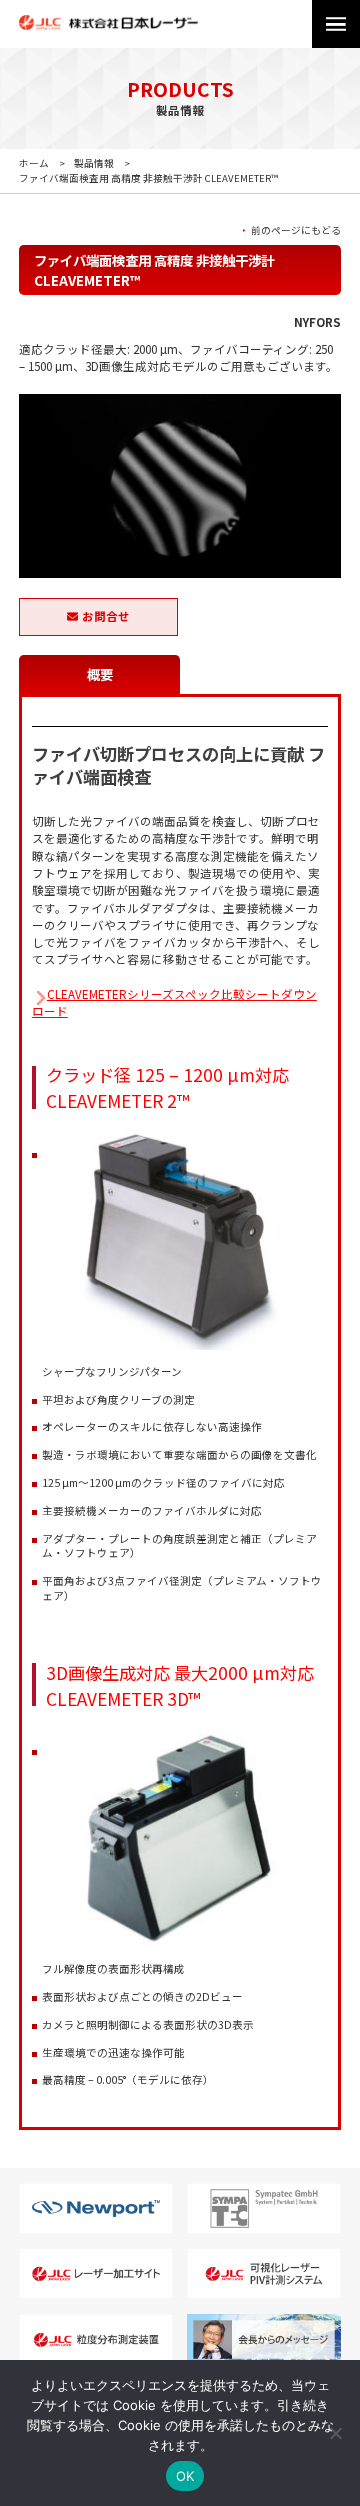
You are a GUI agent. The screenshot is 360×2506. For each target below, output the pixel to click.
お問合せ (106, 616)
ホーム (34, 163)
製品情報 (94, 163)
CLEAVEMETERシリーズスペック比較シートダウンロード (174, 1002)
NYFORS (317, 322)
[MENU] (336, 24)
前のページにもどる (296, 231)
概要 (100, 674)
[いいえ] (335, 2433)
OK (185, 2476)
